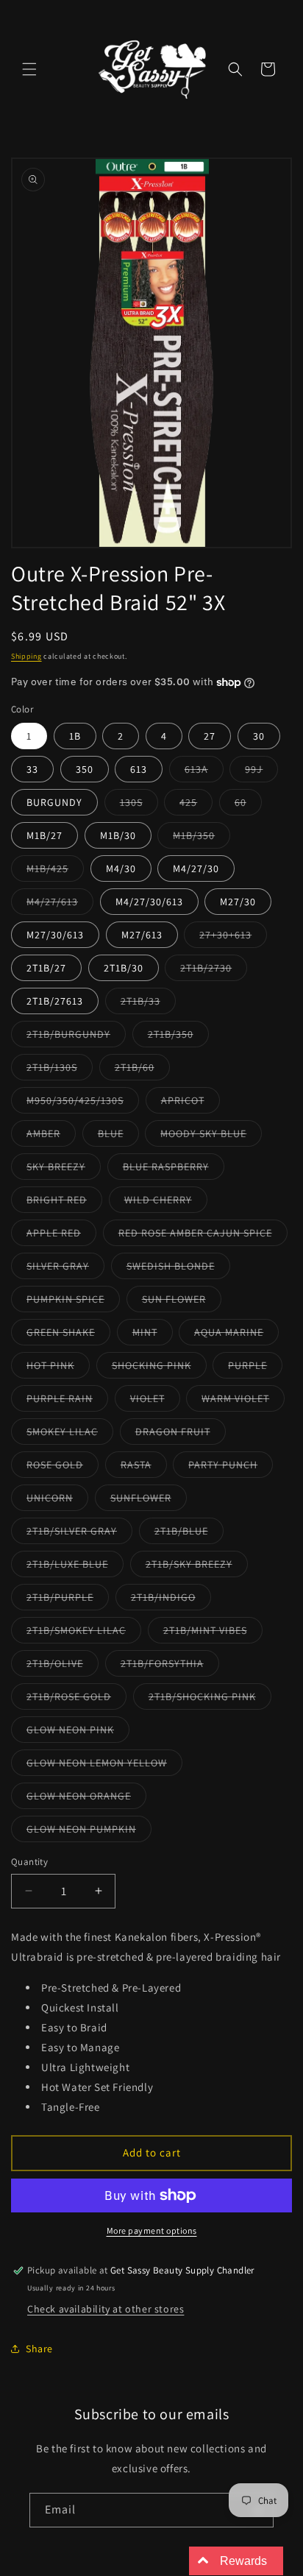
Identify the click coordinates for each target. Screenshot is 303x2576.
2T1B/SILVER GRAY (79, 1534)
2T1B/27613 (55, 1001)
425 (196, 805)
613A (204, 772)
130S (139, 805)
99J (261, 772)
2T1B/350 (178, 1037)
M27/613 (142, 935)
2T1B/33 (148, 1004)
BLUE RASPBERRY (174, 1170)
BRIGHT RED (64, 1203)
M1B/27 (44, 835)
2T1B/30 (124, 968)
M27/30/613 (55, 935)
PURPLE (255, 1368)
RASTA (144, 1468)
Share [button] (39, 2349)
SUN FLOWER (182, 1302)
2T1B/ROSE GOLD (76, 1699)
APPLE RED (61, 1236)
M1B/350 (202, 838)
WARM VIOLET (243, 1401)
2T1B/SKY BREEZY (197, 1567)
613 (139, 769)
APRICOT (190, 1103)
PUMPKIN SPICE (73, 1302)
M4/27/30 (196, 868)
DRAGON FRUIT (181, 1434)
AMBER (51, 1136)
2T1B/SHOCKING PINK (210, 1699)
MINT (153, 1335)
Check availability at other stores (106, 2309)
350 (85, 769)
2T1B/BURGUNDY (76, 1037)
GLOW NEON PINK (78, 1733)
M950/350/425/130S (83, 1103)
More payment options (152, 2230)
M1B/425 (55, 871)
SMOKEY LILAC (70, 1434)
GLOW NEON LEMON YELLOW (104, 1766)
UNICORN (57, 1501)
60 (248, 805)
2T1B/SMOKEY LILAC (84, 1633)
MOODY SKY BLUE (211, 1136)
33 (32, 769)
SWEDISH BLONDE (178, 1269)
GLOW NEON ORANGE (86, 1799)
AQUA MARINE (236, 1335)
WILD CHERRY (166, 1203)
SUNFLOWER (149, 1501)
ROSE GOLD (63, 1468)
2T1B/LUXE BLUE (75, 1567)
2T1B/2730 (214, 971)
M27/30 (238, 902)
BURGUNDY (54, 802)
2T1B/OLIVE (63, 1666)
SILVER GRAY (65, 1269)
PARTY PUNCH (231, 1468)
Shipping (26, 656)
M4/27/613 (60, 905)
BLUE (118, 1136)
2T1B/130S (60, 1070)
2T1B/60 (142, 1070)
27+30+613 (233, 938)
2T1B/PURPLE (68, 1600)
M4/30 (121, 868)
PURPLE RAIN (67, 1401)
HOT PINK (58, 1368)
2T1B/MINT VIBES (213, 1633)
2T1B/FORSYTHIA (170, 1666)
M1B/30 (118, 835)
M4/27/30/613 (149, 902)
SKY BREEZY (64, 1170)
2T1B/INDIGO (171, 1600)
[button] (29, 69)
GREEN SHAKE (68, 1335)
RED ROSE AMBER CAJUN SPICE (203, 1236)
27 (210, 736)
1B (75, 736)
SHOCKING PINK (159, 1368)
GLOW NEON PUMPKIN (89, 1832)
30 (259, 736)
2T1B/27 (46, 968)
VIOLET (155, 1401)
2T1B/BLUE (189, 1534)
